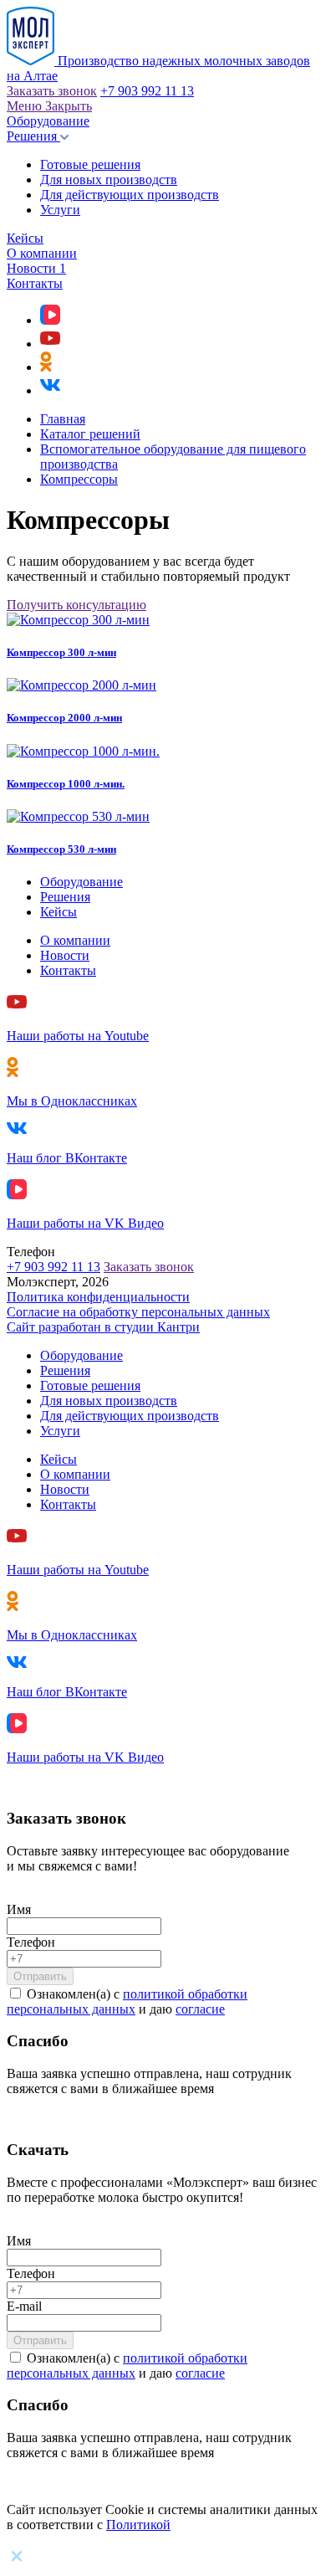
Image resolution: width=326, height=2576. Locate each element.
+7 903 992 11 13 (147, 91)
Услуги (60, 210)
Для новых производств (109, 180)
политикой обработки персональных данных (127, 2001)
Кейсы (25, 238)
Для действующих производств (130, 195)
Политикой (138, 2525)
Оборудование (48, 121)
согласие (200, 2009)
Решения (33, 136)
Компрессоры (79, 479)
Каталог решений (90, 434)
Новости (36, 268)
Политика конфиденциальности (98, 1297)
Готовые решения (90, 164)
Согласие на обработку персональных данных (138, 1312)
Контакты (35, 283)
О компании (42, 253)
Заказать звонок (52, 91)
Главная (63, 419)
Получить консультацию (76, 605)
